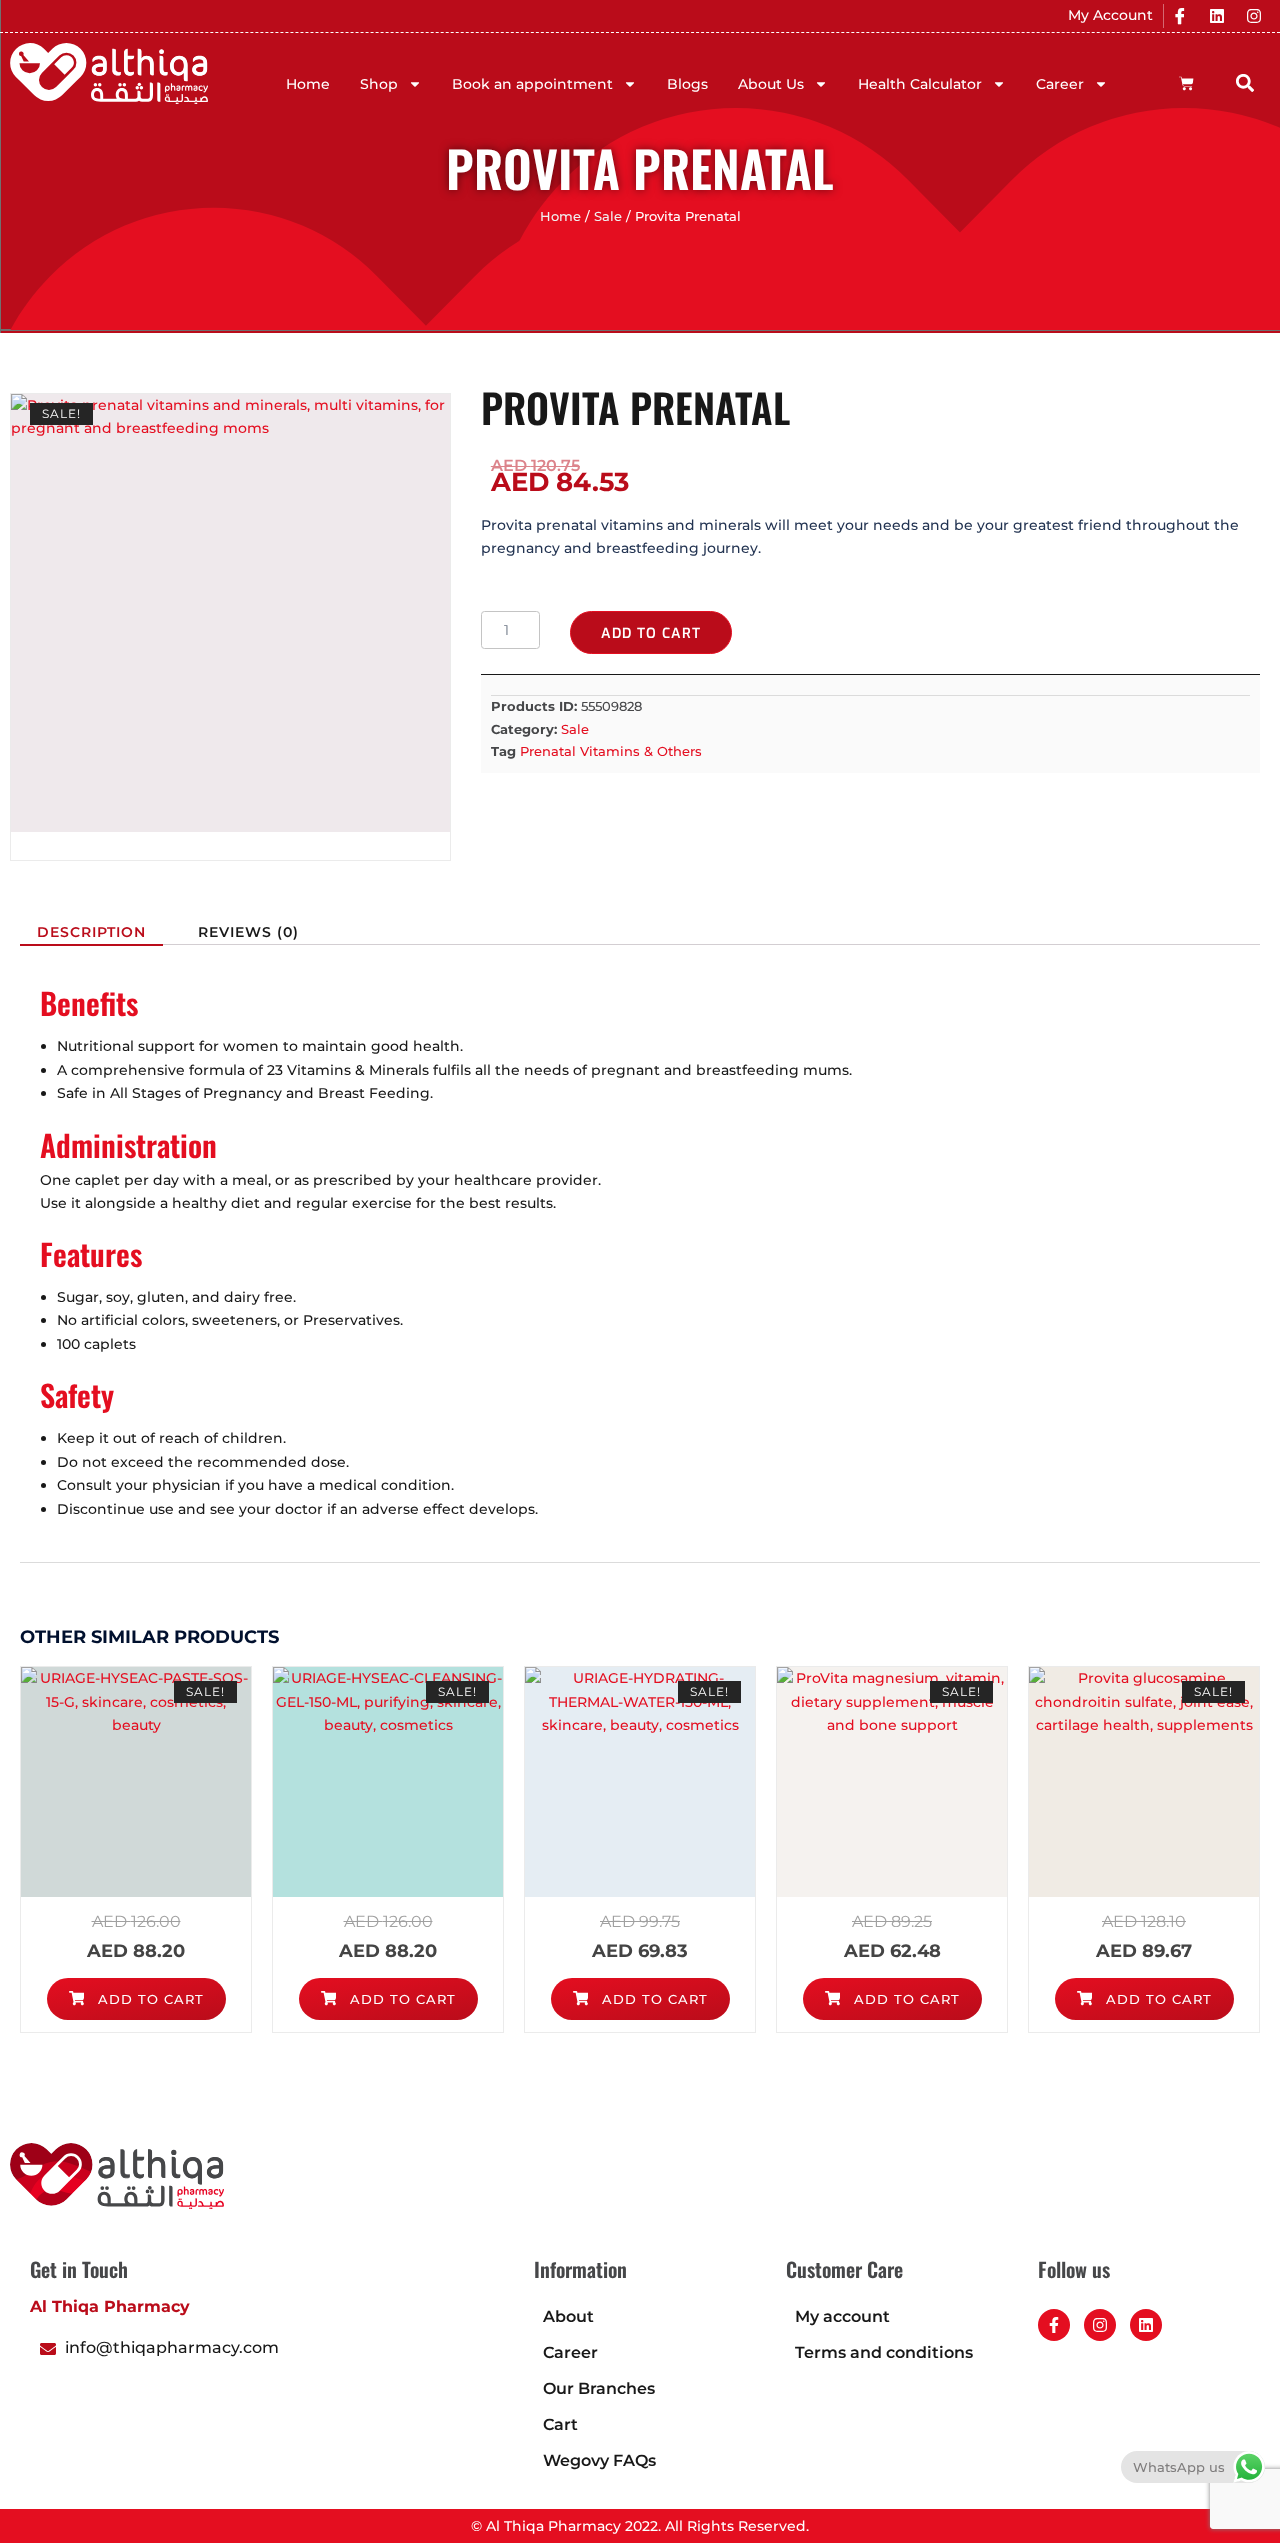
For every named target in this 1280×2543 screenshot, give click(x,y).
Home (308, 84)
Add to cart (651, 633)
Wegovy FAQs (599, 2460)
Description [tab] (91, 932)
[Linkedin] (1217, 16)
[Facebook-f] (1054, 2325)
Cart (560, 2424)
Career (1060, 84)
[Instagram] (1254, 16)
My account (842, 2316)
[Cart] (1186, 83)
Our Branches (599, 2388)
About (568, 2316)
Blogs (687, 84)
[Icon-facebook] (1180, 16)
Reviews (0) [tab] (248, 932)
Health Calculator (920, 84)
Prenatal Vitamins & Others (611, 751)
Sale (608, 216)
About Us (771, 84)
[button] (1244, 82)
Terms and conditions (884, 2352)
